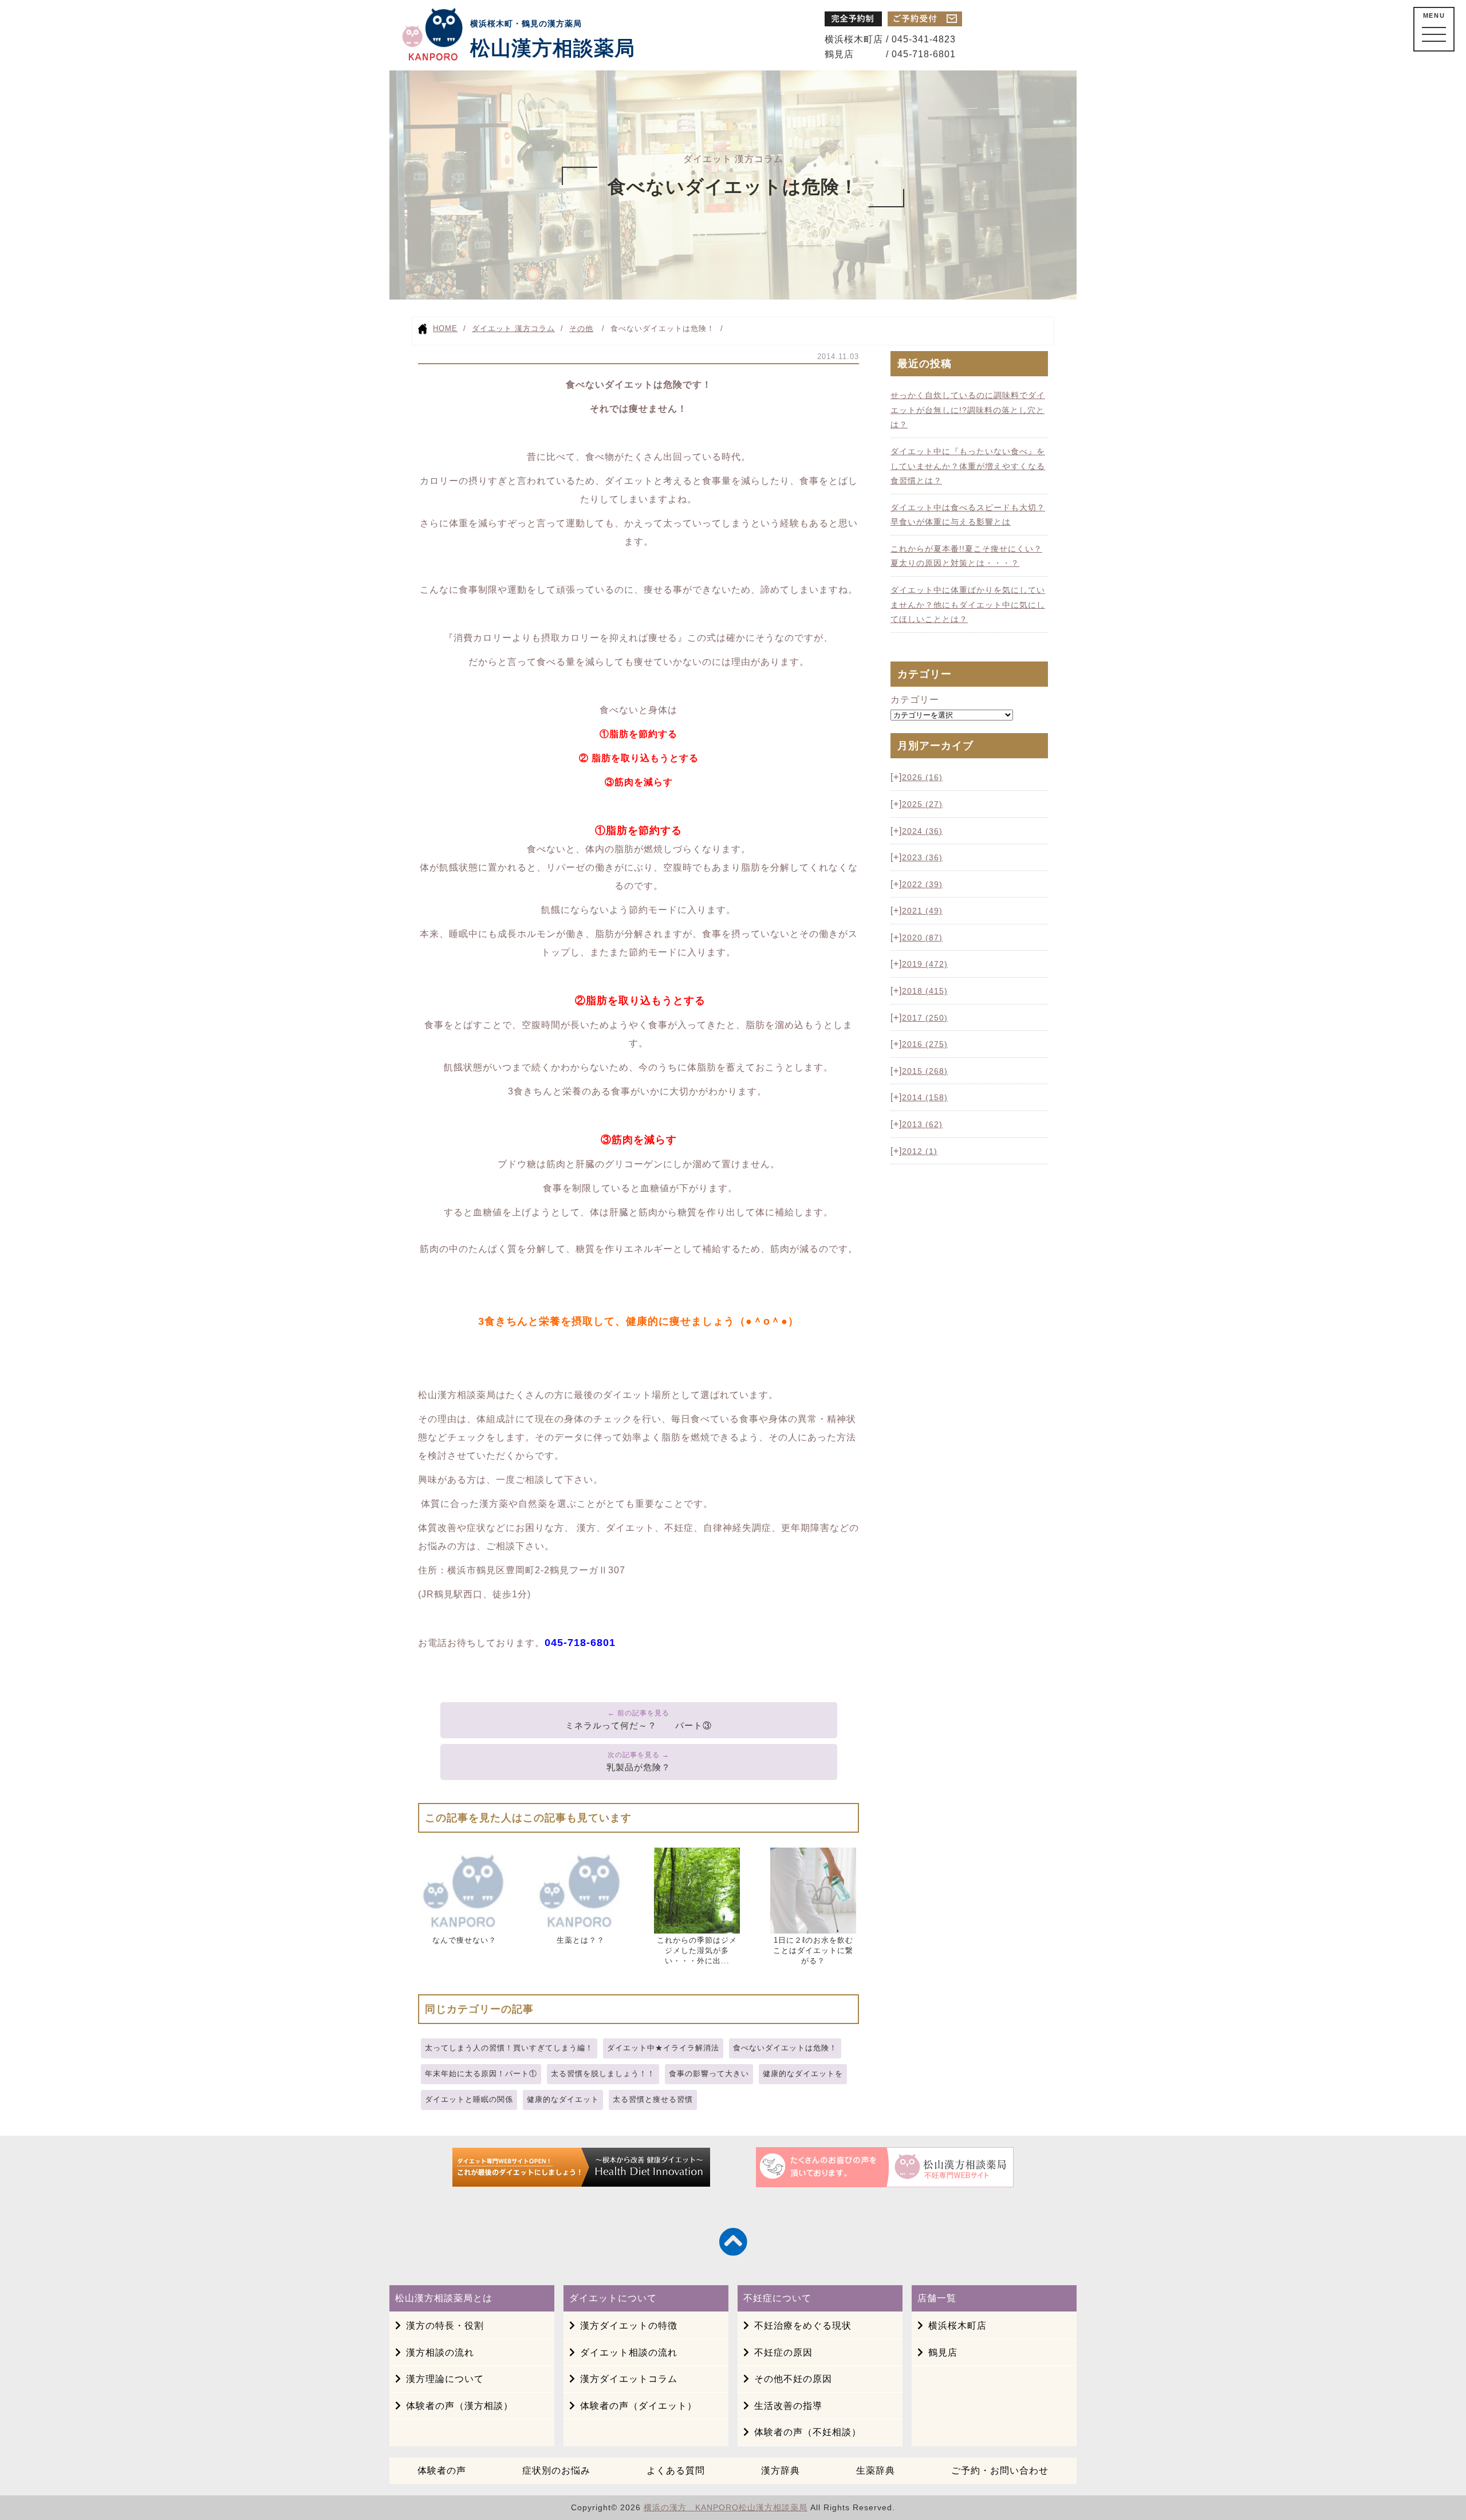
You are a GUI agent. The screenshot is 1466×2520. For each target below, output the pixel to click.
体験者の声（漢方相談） (460, 2406)
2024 (922, 831)
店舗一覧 (937, 2298)
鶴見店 (943, 2352)
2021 (922, 911)
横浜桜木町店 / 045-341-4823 (890, 39)
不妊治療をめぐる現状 (803, 2326)
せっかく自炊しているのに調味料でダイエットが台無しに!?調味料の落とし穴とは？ (968, 410)
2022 (922, 884)
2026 (922, 777)
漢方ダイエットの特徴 (629, 2326)
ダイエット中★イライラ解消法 (663, 2048)
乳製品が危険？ (639, 1767)
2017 (925, 1018)
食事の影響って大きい (709, 2074)
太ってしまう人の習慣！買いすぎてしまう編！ (509, 2048)
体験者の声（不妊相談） (808, 2432)
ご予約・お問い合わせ (1000, 2470)
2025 (922, 804)
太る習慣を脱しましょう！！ (603, 2074)
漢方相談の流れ (440, 2352)
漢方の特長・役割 (445, 2326)
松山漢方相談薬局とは (444, 2298)
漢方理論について (445, 2379)
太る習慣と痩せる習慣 (653, 2099)
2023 (922, 857)
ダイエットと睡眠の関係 (469, 2099)
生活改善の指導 (788, 2406)
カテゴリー (915, 700)
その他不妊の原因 (793, 2379)
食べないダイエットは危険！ (785, 2048)
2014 (925, 1097)
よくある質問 (676, 2470)
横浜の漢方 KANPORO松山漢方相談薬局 (726, 2507)
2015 (925, 1071)
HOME (445, 328)
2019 (925, 964)
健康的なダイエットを (803, 2074)
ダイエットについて (613, 2298)
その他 (581, 328)
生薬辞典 (876, 2470)
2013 (922, 1124)
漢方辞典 (781, 2470)
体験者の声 (442, 2470)
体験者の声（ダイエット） (639, 2406)
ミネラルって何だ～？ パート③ (639, 1725)
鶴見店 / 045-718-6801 (890, 54)
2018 (925, 991)
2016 (925, 1044)
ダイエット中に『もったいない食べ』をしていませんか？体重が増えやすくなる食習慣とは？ (968, 466)
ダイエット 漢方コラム (513, 328)
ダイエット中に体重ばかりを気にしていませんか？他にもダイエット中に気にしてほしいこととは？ (968, 605)
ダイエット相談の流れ (629, 2352)
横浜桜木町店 (957, 2326)
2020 (922, 938)
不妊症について (777, 2298)
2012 (920, 1151)
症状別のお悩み (556, 2470)
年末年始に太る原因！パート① (481, 2074)
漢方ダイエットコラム (629, 2379)
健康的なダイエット (563, 2099)
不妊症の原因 (783, 2352)
